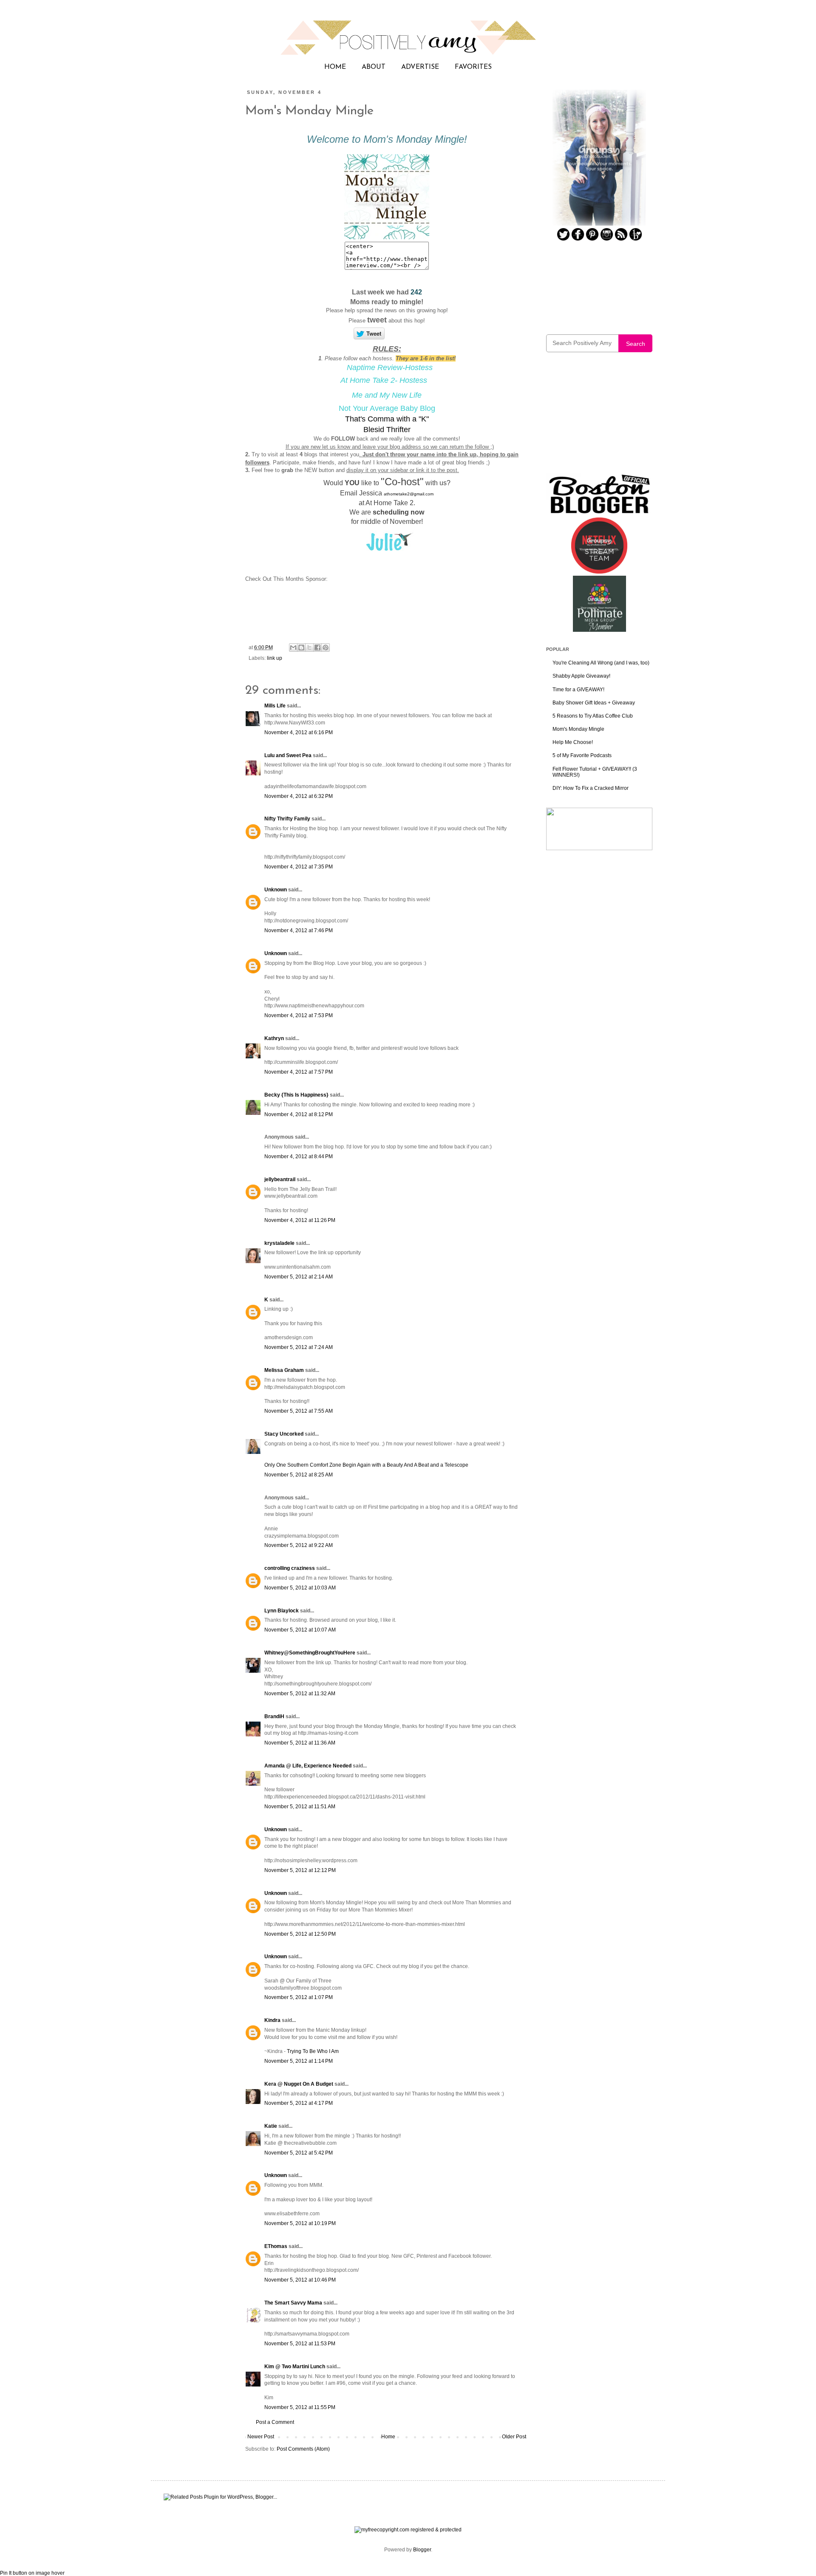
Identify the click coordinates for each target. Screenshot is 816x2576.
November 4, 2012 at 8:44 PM (299, 1157)
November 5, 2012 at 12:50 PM (300, 1934)
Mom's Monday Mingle (578, 729)
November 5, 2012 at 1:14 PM (299, 2061)
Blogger (422, 2550)
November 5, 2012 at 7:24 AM (299, 1347)
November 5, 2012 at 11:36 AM (300, 1743)
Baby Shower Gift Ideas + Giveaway (594, 703)
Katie (271, 2126)
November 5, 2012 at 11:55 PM (300, 2407)
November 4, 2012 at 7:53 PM (299, 1015)
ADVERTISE (420, 67)
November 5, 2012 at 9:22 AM (299, 1545)
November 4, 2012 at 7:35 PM (299, 867)
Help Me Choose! (573, 742)
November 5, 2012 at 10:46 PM (300, 2280)
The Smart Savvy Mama (293, 2303)
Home (388, 2437)
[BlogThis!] (301, 648)
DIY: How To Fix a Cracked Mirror (591, 788)
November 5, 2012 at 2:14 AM (299, 1277)
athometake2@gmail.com (409, 494)
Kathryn (274, 1038)
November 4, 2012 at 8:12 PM (299, 1114)
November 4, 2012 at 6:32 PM (299, 796)
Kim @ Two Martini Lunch (295, 2367)
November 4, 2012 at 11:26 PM (300, 1220)
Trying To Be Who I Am (313, 2051)
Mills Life (275, 706)
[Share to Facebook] (317, 648)
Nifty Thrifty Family (287, 819)
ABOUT (374, 67)
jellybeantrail (280, 1179)
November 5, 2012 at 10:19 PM (300, 2223)
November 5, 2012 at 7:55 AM (299, 1411)
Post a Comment (275, 2422)
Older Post (514, 2437)
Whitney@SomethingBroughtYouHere (310, 1653)
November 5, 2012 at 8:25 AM (299, 1475)
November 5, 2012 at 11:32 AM (300, 1694)
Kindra (272, 2020)
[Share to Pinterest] (326, 648)
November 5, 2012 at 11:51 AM (300, 1807)
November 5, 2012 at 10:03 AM (300, 1588)
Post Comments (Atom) (303, 2449)
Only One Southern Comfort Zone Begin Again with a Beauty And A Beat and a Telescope (366, 1465)
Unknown (276, 890)
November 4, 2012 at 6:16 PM (299, 732)
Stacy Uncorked (284, 1434)
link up (275, 658)
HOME (335, 67)
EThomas (276, 2246)
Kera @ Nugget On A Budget (299, 2084)
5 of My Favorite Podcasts (582, 755)
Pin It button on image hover (32, 2573)
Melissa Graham (284, 1370)
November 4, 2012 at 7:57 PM (299, 1072)
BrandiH (274, 1716)
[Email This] (293, 648)
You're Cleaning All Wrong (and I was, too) (601, 663)
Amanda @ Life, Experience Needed (308, 1766)
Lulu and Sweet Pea (288, 755)
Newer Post (261, 2437)
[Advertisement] (599, 418)
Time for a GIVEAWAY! (578, 690)
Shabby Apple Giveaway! (581, 676)
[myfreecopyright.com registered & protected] (408, 2530)
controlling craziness (290, 1568)
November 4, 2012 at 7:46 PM (299, 930)
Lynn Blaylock (282, 1611)
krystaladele (279, 1243)
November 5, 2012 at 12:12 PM (300, 1870)
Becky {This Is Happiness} (296, 1095)
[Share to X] (309, 648)
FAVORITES (473, 67)
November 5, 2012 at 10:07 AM (300, 1630)
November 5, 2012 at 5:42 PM (299, 2153)
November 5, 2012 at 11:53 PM (300, 2344)
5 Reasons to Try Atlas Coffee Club (593, 716)
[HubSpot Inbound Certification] (599, 848)
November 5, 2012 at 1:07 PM (299, 1997)
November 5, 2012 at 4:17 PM (299, 2103)
